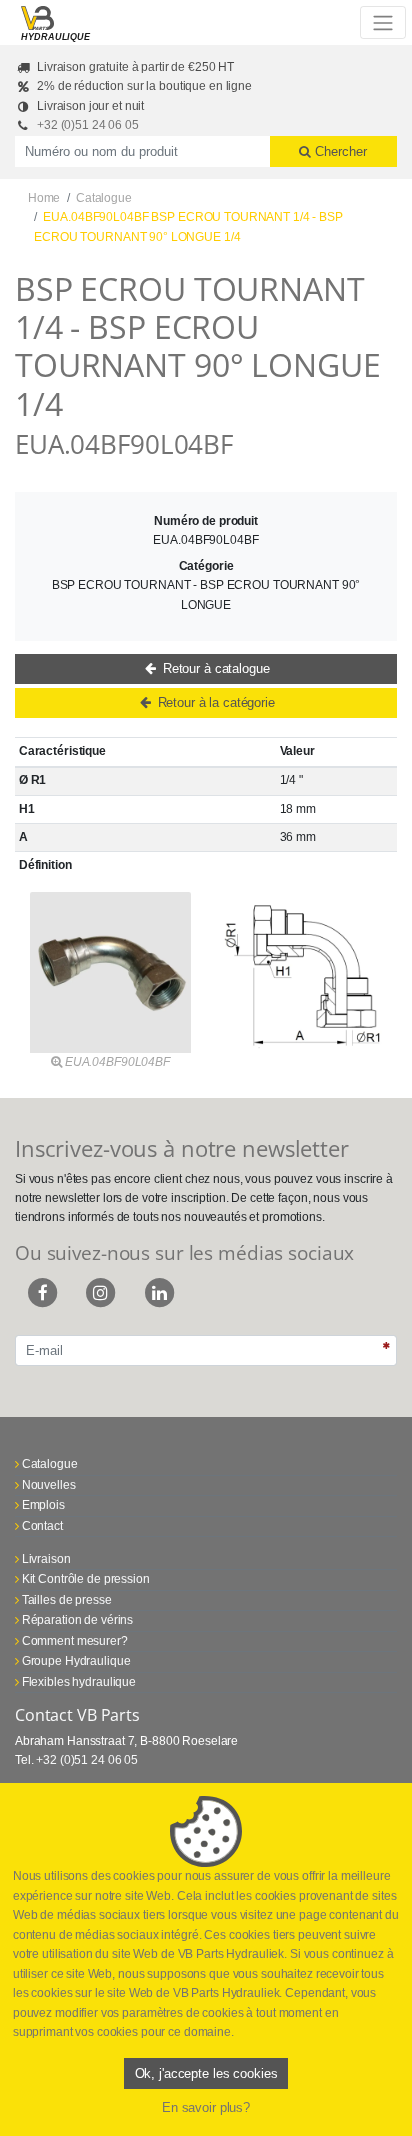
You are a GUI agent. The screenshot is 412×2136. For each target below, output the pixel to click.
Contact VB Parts (77, 1715)
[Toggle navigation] (382, 22)
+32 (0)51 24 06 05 (88, 125)
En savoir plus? (206, 2107)
